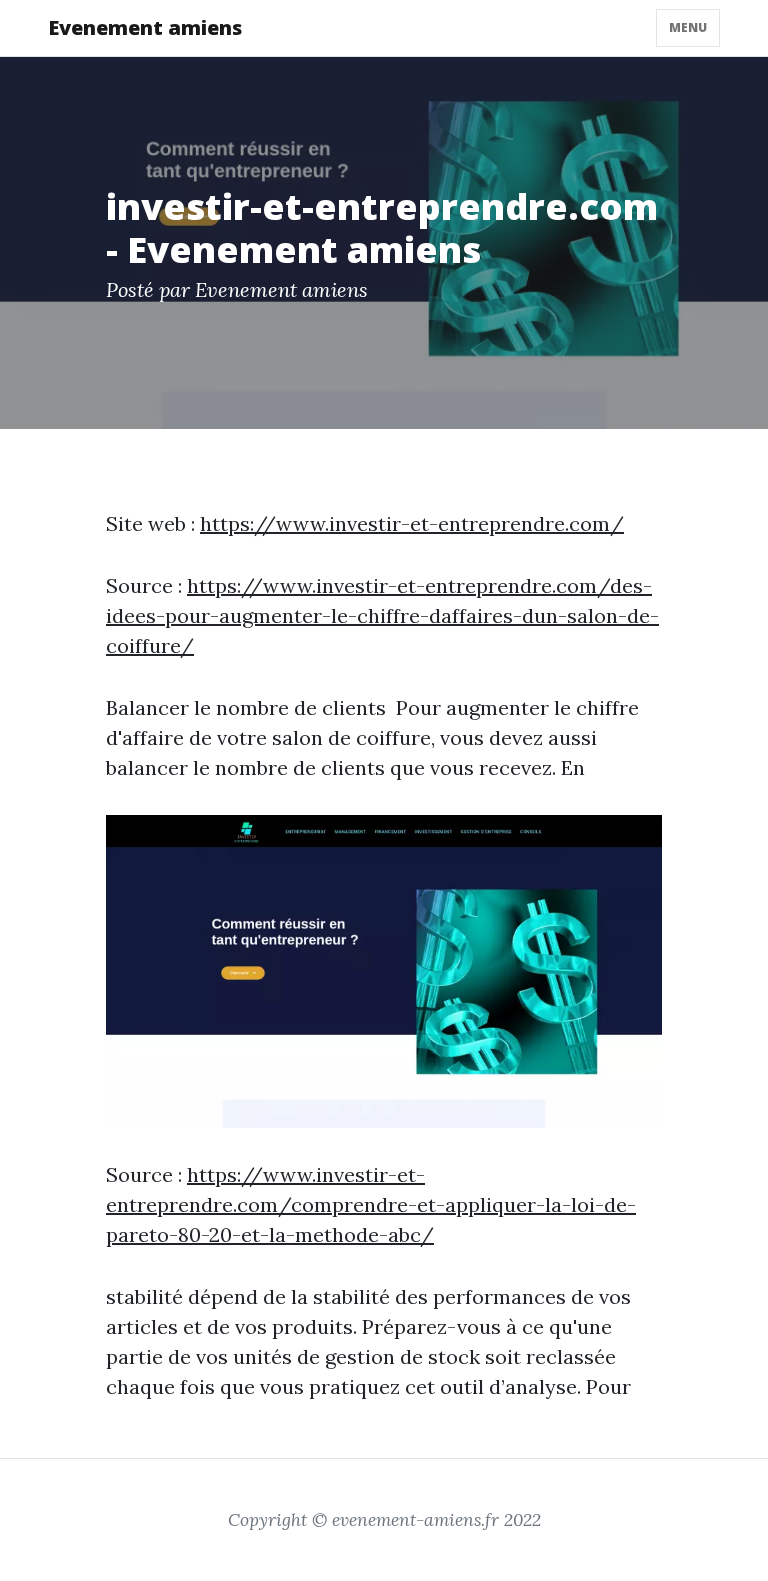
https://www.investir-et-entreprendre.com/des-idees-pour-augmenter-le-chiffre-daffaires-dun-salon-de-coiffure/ (382, 615)
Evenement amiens (145, 27)
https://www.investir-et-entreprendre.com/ (412, 523)
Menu (688, 27)
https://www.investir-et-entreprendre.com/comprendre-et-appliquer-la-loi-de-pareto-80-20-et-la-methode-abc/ (371, 1204)
